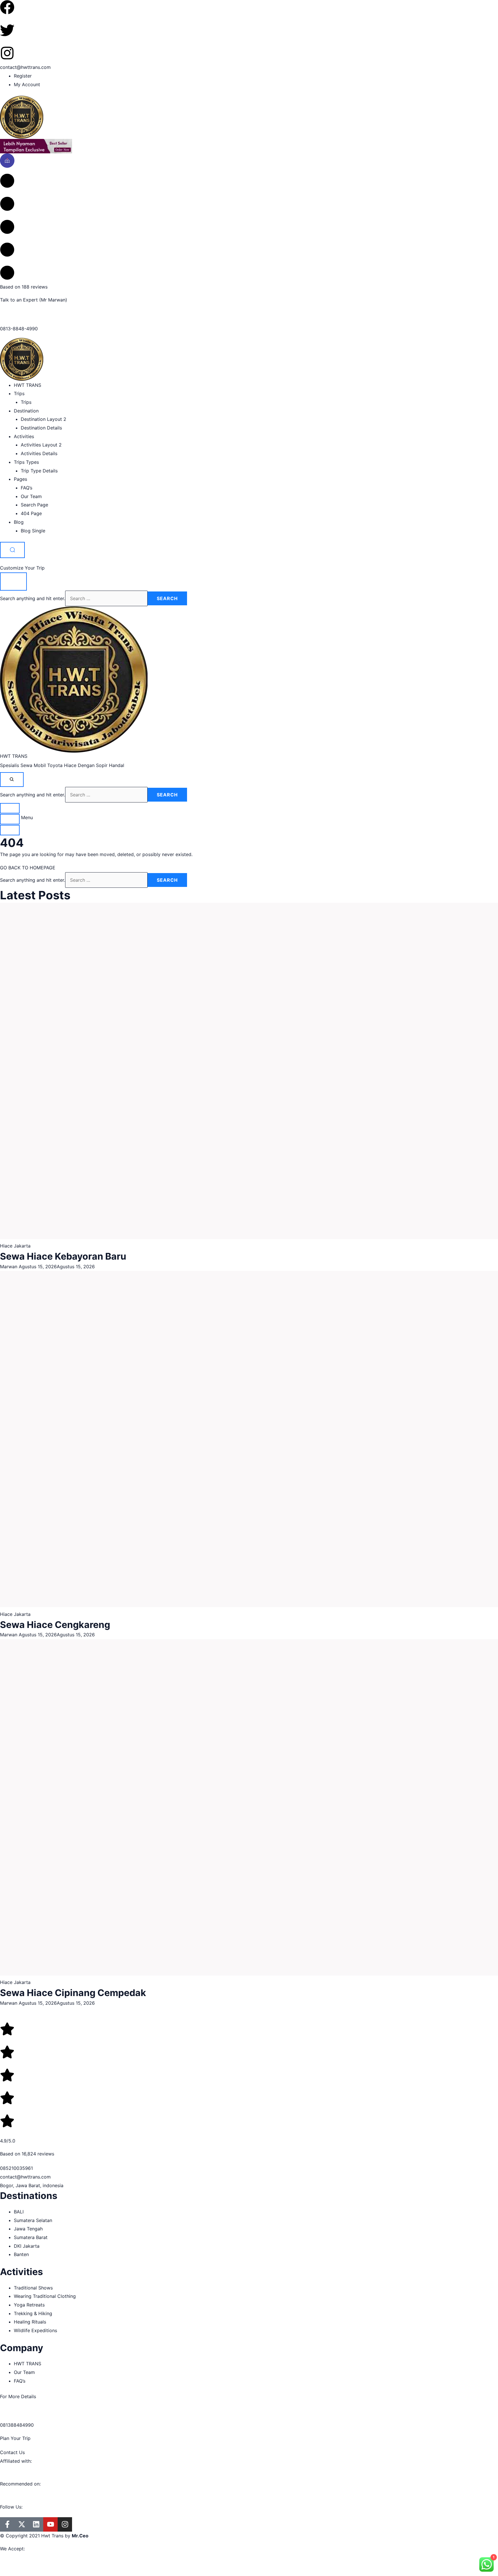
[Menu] (10, 819)
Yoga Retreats (29, 2305)
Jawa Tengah (28, 2229)
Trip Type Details (39, 471)
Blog (19, 522)
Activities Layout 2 (41, 445)
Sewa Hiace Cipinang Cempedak (73, 1993)
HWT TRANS (28, 385)
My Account (27, 84)
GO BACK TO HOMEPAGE (28, 868)
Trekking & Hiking (33, 2313)
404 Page (31, 513)
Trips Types (26, 462)
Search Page (34, 505)
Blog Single (33, 531)
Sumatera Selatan (33, 2220)
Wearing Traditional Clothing (45, 2296)
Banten (21, 2254)
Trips (19, 393)
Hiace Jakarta (15, 1246)
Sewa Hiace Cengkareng (55, 1625)
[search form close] (13, 582)
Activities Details (39, 453)
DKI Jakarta (27, 2246)
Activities (24, 436)
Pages (20, 479)
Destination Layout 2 (44, 419)
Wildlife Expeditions (35, 2330)
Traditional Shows (33, 2288)
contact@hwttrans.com (25, 67)
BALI (19, 2212)
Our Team (31, 496)
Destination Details (41, 428)
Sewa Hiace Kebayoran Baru (63, 1256)
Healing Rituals (30, 2322)
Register (23, 76)
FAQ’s (27, 488)
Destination (26, 411)
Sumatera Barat (31, 2237)
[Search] (12, 550)
